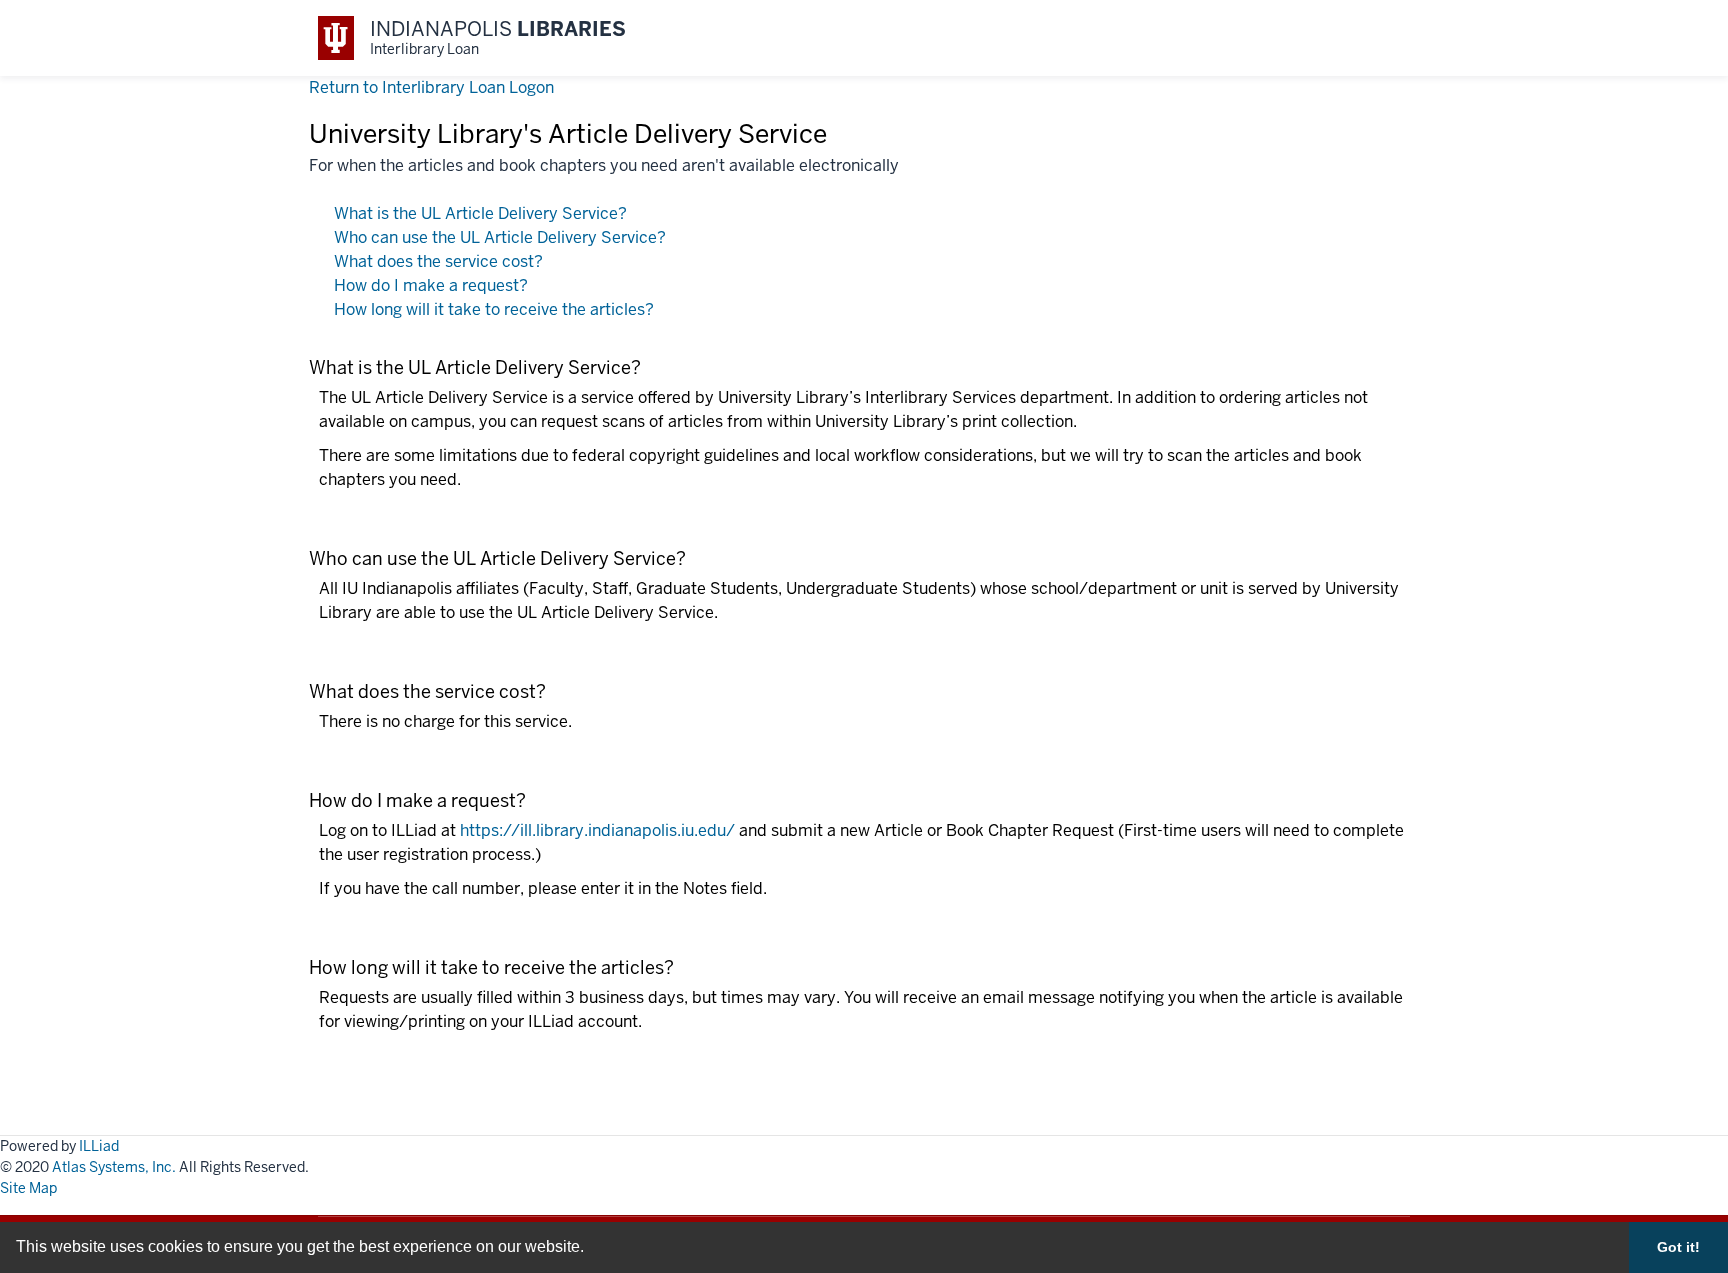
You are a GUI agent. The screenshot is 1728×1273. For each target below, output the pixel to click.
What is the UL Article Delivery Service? (480, 213)
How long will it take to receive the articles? (494, 309)
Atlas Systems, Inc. (114, 1167)
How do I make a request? (431, 285)
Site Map (28, 1188)
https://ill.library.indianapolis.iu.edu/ (597, 830)
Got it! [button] (1678, 1247)
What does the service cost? (438, 261)
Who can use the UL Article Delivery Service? (500, 237)
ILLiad (99, 1146)
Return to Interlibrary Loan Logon (431, 87)
